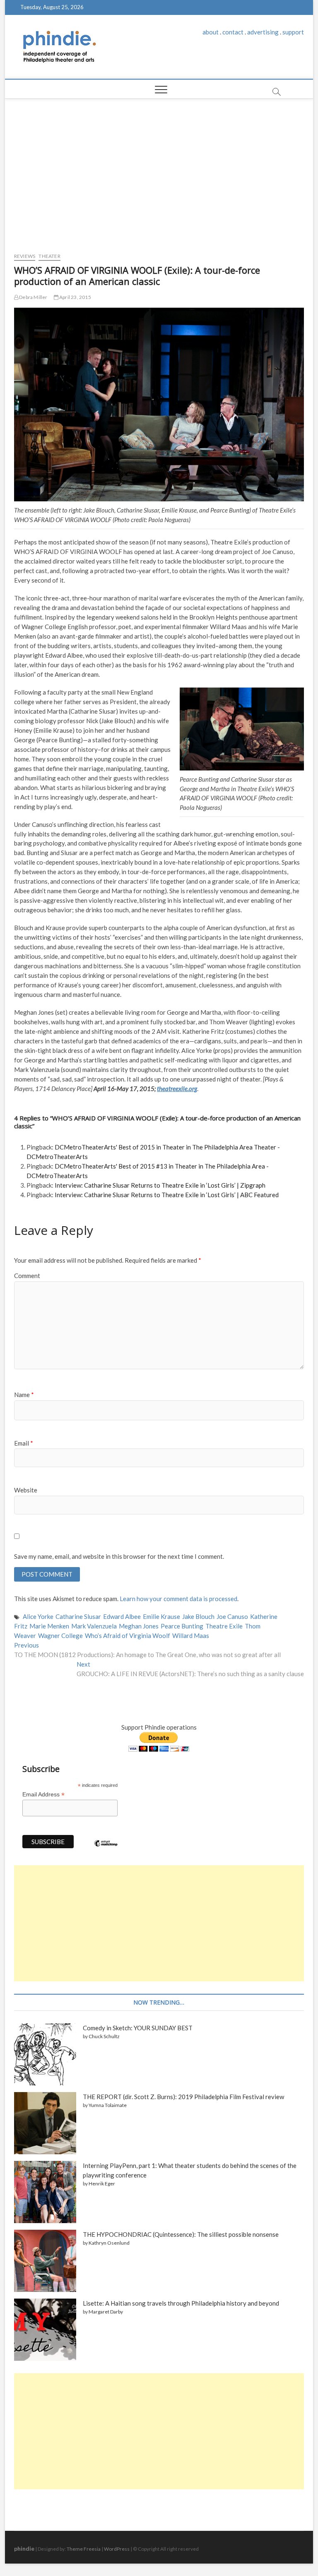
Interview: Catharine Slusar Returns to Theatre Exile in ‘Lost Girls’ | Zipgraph (160, 1185)
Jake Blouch (198, 1616)
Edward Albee (122, 1616)
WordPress (117, 2549)
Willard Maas (191, 1636)
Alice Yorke (38, 1616)
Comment (27, 1276)
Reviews (25, 256)
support (293, 32)
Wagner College (60, 1636)
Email (24, 1443)
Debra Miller (33, 297)
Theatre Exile (224, 1626)
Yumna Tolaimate (108, 2105)
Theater (49, 256)
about (211, 32)
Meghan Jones (139, 1626)
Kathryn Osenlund (109, 2243)
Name (24, 1395)
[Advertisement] (159, 173)
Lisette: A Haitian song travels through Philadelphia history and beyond (181, 2303)
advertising (263, 32)
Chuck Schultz (104, 2036)
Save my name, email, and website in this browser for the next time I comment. (119, 1556)
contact (233, 32)
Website (26, 1490)
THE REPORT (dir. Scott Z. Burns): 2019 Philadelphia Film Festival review (183, 2097)
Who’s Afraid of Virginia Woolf (128, 1636)
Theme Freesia (84, 2549)
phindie (24, 2548)
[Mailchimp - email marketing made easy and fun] (106, 1849)
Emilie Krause (161, 1616)
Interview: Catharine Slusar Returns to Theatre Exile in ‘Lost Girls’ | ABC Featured (167, 1195)
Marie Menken (49, 1626)
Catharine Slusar (78, 1616)
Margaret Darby (106, 2312)
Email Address (43, 1795)
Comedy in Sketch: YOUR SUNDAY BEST (138, 2028)
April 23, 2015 (75, 297)
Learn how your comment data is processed (178, 1599)
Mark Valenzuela (94, 1626)
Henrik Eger (102, 2184)
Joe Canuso (232, 1616)
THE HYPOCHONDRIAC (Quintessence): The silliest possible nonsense (181, 2234)
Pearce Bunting (182, 1626)
